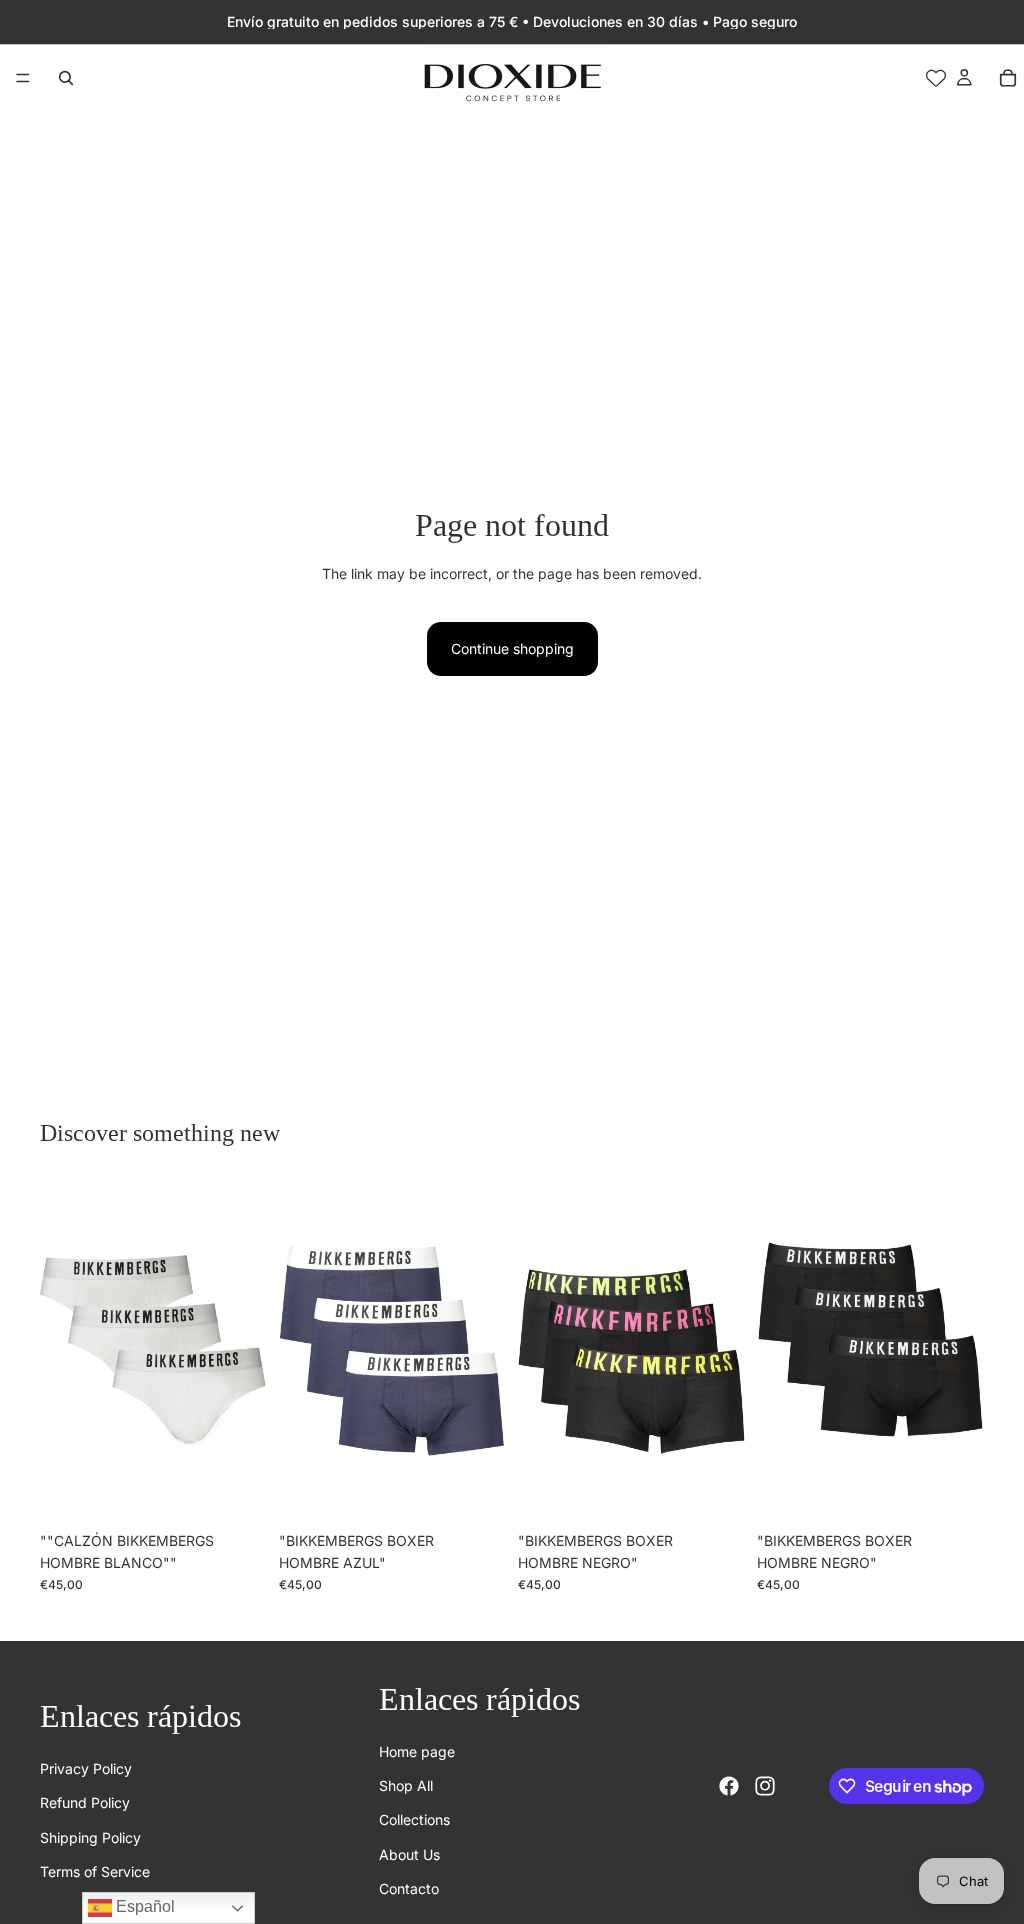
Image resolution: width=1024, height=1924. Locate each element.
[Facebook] (729, 1786)
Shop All (406, 1785)
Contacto (409, 1888)
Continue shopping (512, 648)
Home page (417, 1750)
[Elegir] (236, 1491)
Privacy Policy (86, 1768)
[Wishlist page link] (936, 78)
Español (143, 1906)
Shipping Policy (90, 1836)
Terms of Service (95, 1871)
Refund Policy (85, 1802)
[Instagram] (765, 1786)
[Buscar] (66, 78)
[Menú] (23, 78)
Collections (414, 1819)
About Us (409, 1853)
